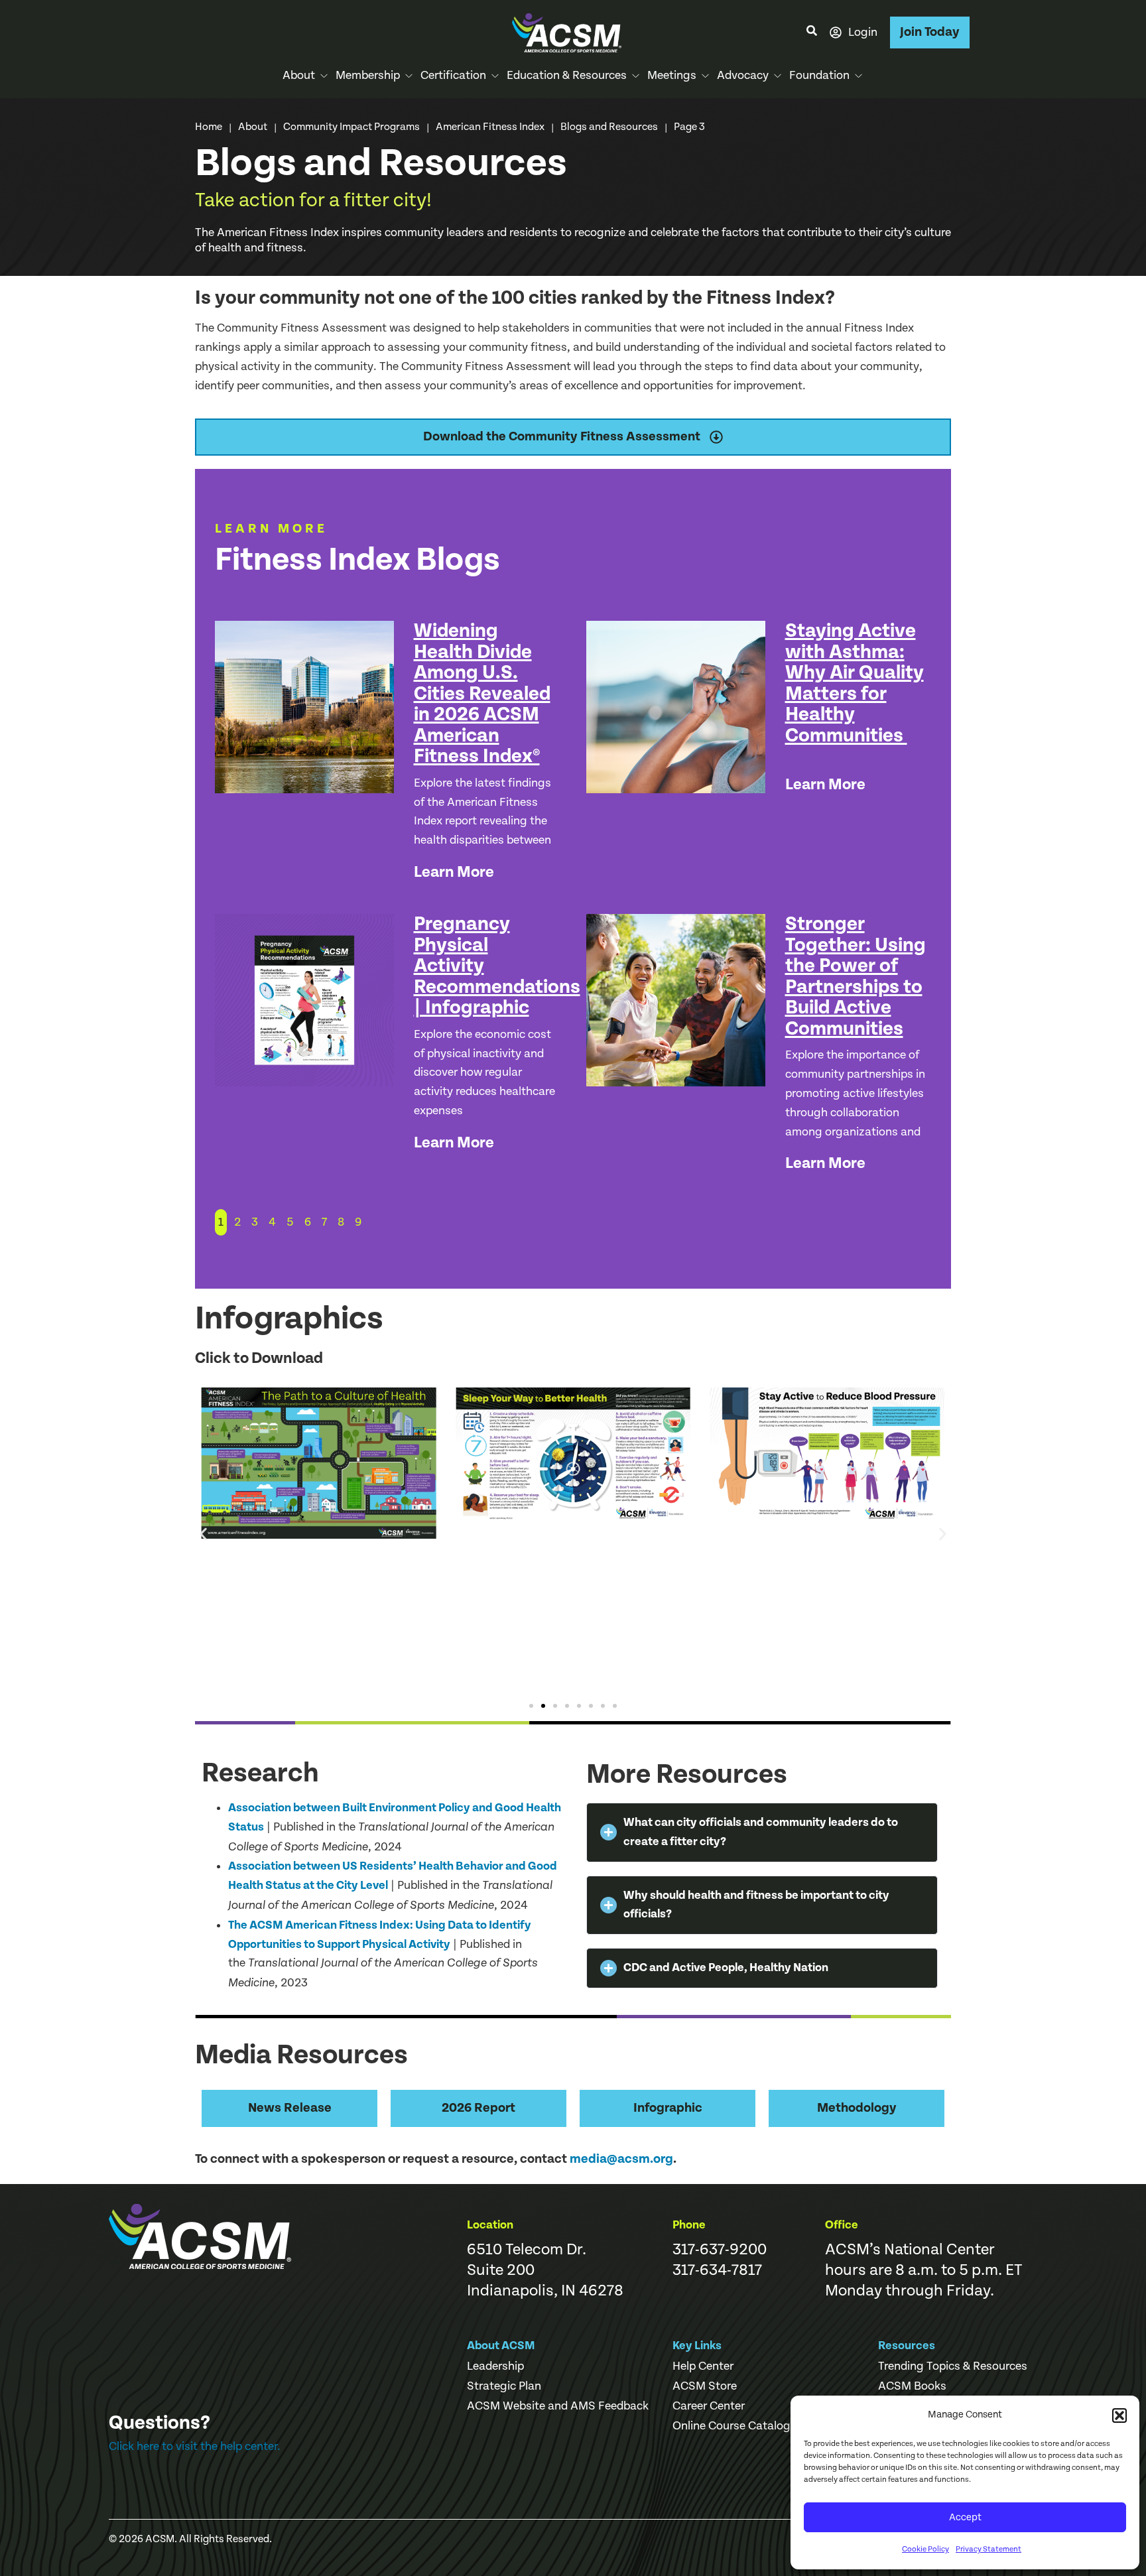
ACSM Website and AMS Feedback (558, 2406)
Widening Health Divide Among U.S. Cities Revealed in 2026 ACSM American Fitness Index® (482, 693)
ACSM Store (705, 2386)
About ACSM (501, 2346)
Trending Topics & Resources (953, 2366)
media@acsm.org (621, 2159)
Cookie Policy (925, 2549)
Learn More (454, 872)
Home (209, 127)
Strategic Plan (504, 2386)
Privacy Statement (988, 2549)
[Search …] (812, 32)
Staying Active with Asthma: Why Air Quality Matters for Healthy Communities (855, 683)
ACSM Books (912, 2386)
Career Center (709, 2406)
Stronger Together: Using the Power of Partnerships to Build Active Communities (856, 976)
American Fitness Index (490, 127)
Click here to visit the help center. (195, 2446)
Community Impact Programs (351, 127)
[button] (1119, 2415)
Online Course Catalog (732, 2426)
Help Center (703, 2366)
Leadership (495, 2366)
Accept (965, 2517)
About (253, 127)
